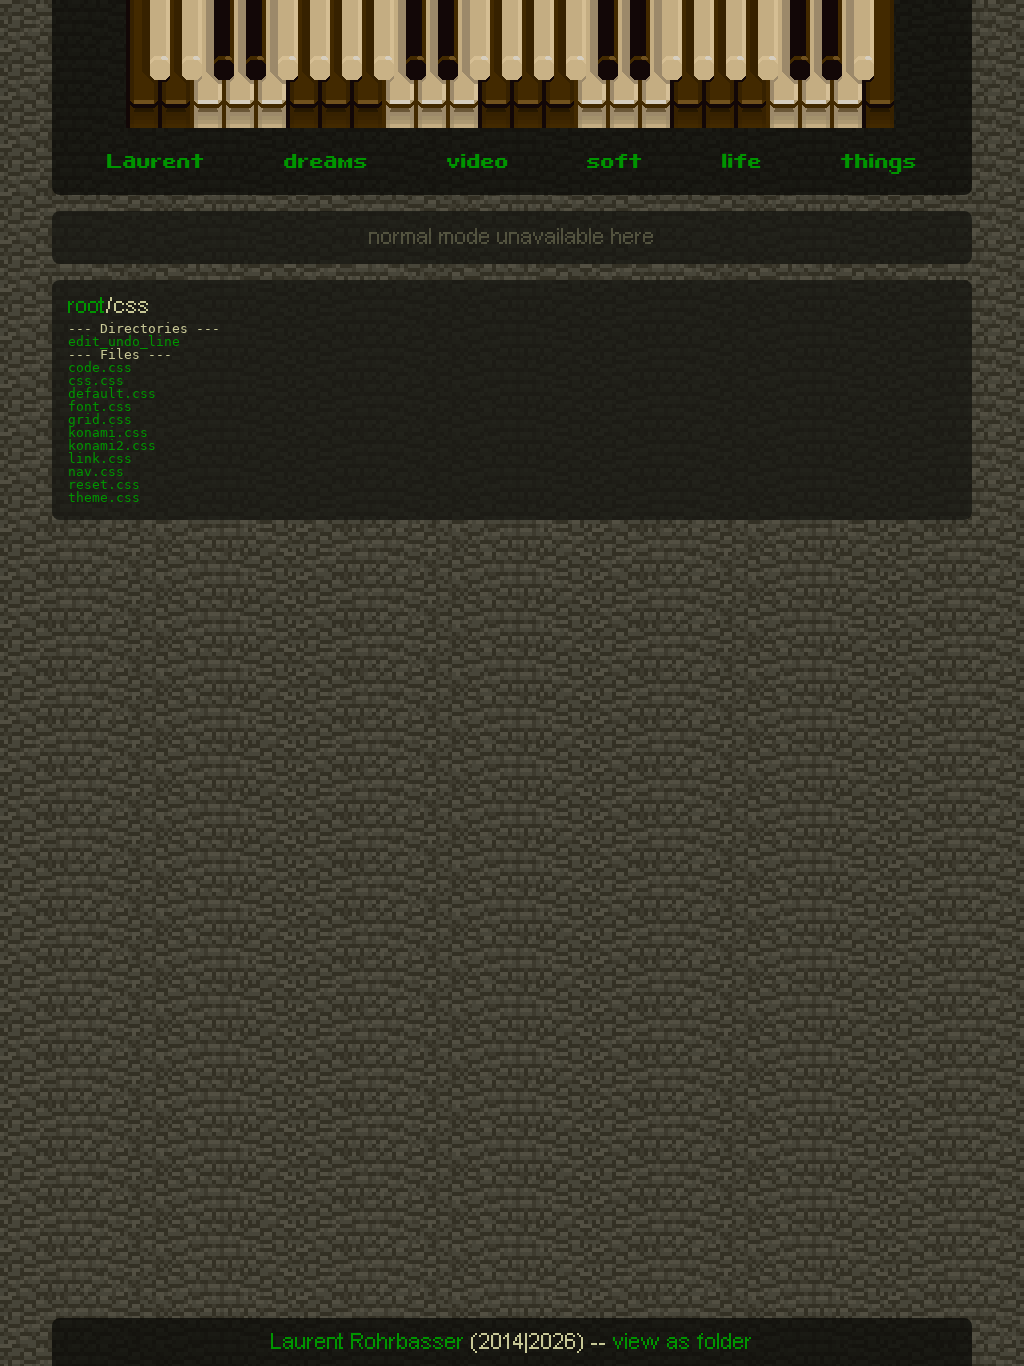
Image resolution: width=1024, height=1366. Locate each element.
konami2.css (112, 445)
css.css (96, 380)
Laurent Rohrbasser (368, 1342)
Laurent (156, 164)
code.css (100, 367)
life (742, 164)
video (478, 164)
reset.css (104, 484)
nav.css (96, 471)
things (879, 164)
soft (615, 164)
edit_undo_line (124, 341)
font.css (100, 406)
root (87, 306)
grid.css (100, 419)
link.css (100, 458)
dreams (326, 164)
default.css (112, 393)
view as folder (683, 1342)
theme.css (104, 497)
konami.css (108, 432)
